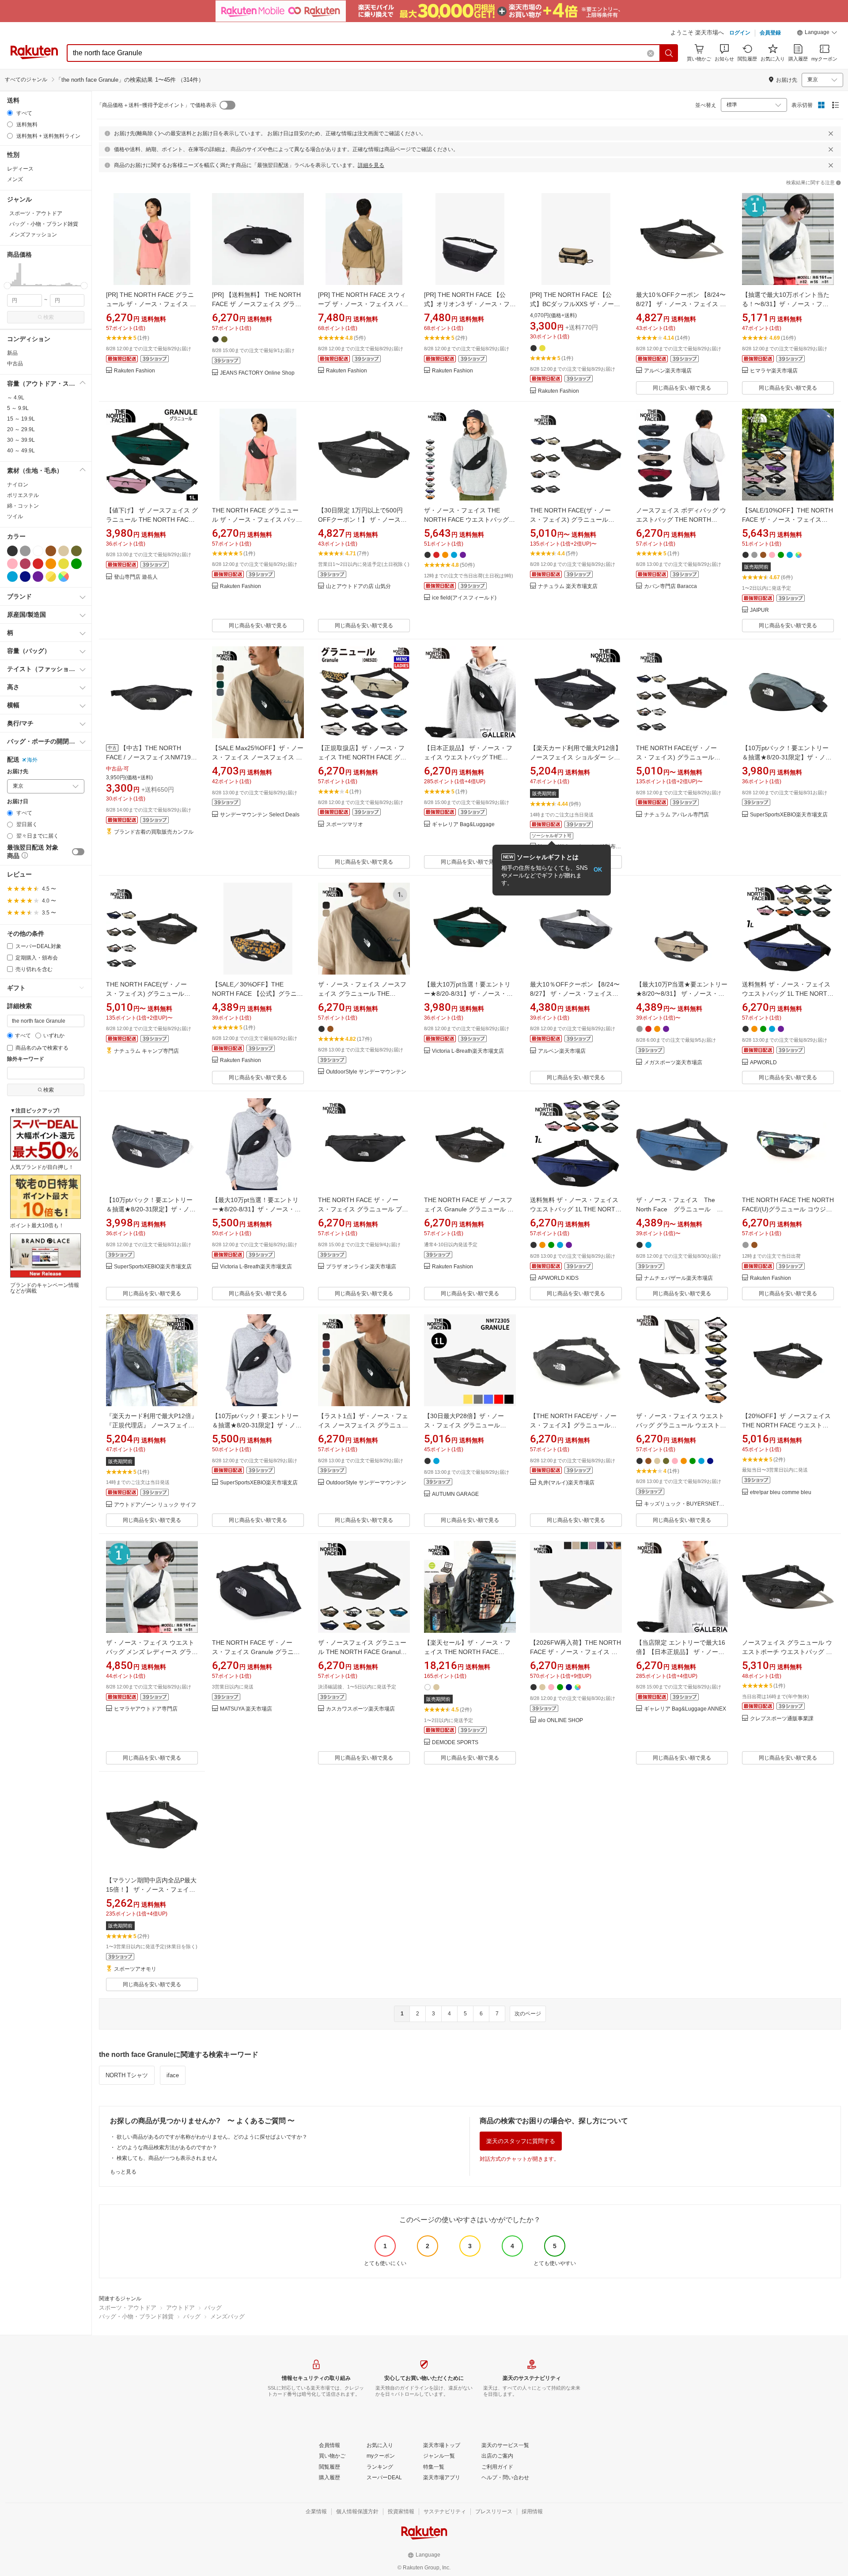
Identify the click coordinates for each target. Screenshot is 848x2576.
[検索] (669, 53)
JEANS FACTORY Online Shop (257, 373)
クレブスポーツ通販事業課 (782, 1719)
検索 (49, 317)
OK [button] (598, 870)
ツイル (15, 516)
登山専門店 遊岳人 (136, 577)
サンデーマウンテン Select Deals (260, 815)
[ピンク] (12, 564)
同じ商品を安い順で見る (682, 388)
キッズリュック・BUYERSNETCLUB (686, 1504)
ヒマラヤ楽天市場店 (774, 371)
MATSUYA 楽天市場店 (246, 1709)
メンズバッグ (227, 2316)
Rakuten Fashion (134, 371)
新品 (12, 353)
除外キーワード (26, 1059)
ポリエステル (23, 495)
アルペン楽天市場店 (668, 371)
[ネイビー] (25, 577)
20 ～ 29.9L (21, 429)
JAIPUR (759, 610)
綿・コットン (23, 506)
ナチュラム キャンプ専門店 (146, 1051)
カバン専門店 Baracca (670, 586)
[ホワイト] (38, 551)
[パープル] (38, 577)
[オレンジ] (51, 564)
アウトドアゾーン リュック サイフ (155, 1505)
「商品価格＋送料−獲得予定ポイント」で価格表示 (157, 105)
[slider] (7, 286)
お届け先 (18, 772)
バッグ (213, 2308)
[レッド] (38, 564)
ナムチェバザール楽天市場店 (678, 1278)
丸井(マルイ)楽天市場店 (566, 1483)
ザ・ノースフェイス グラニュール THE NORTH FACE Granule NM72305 (362, 1652)
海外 (32, 760)
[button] (817, 34)
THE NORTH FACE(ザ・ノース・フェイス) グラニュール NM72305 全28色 (570, 520)
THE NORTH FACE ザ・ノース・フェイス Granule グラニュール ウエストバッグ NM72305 (256, 1652)
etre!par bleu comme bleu (781, 1493)
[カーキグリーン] (76, 551)
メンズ (15, 179)
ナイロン (18, 485)
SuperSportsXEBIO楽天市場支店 (789, 815)
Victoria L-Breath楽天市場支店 (468, 1051)
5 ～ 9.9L (18, 408)
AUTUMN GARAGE (455, 1494)
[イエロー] (64, 564)
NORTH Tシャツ (127, 2075)
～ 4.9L (16, 398)
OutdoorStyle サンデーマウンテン (366, 1072)
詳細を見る (371, 165)
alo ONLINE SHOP (560, 1720)
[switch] (78, 852)
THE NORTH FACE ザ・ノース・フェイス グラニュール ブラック (363, 1209)
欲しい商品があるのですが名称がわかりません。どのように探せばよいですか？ (212, 2137)
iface (173, 2075)
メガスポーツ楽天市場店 (673, 1063)
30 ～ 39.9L (21, 440)
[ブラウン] (51, 551)
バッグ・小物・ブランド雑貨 (136, 2316)
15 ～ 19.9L (21, 419)
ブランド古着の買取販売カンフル (154, 832)
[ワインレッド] (25, 564)
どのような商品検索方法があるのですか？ (167, 2147)
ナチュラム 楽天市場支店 (568, 586)
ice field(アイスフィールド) (464, 598)
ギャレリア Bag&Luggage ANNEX (685, 1709)
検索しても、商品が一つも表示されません (167, 2158)
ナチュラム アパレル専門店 (676, 815)
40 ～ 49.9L (21, 451)
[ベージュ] (64, 551)
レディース (20, 169)
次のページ (528, 2014)
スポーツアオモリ (135, 1969)
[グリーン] (76, 564)
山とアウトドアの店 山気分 (358, 586)
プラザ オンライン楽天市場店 (361, 1267)
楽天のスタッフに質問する (521, 2141)
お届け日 (18, 802)
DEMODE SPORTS (455, 1743)
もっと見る (123, 2172)
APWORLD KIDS (558, 1278)
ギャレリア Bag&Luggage (463, 825)
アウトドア (180, 2308)
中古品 (15, 364)
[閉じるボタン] (831, 133)
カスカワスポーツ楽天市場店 (360, 1709)
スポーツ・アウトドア (128, 2308)
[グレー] (25, 551)
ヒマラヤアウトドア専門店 (146, 1709)
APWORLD (763, 1063)
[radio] (10, 113)
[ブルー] (12, 577)
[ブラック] (12, 551)
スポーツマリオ (344, 825)
